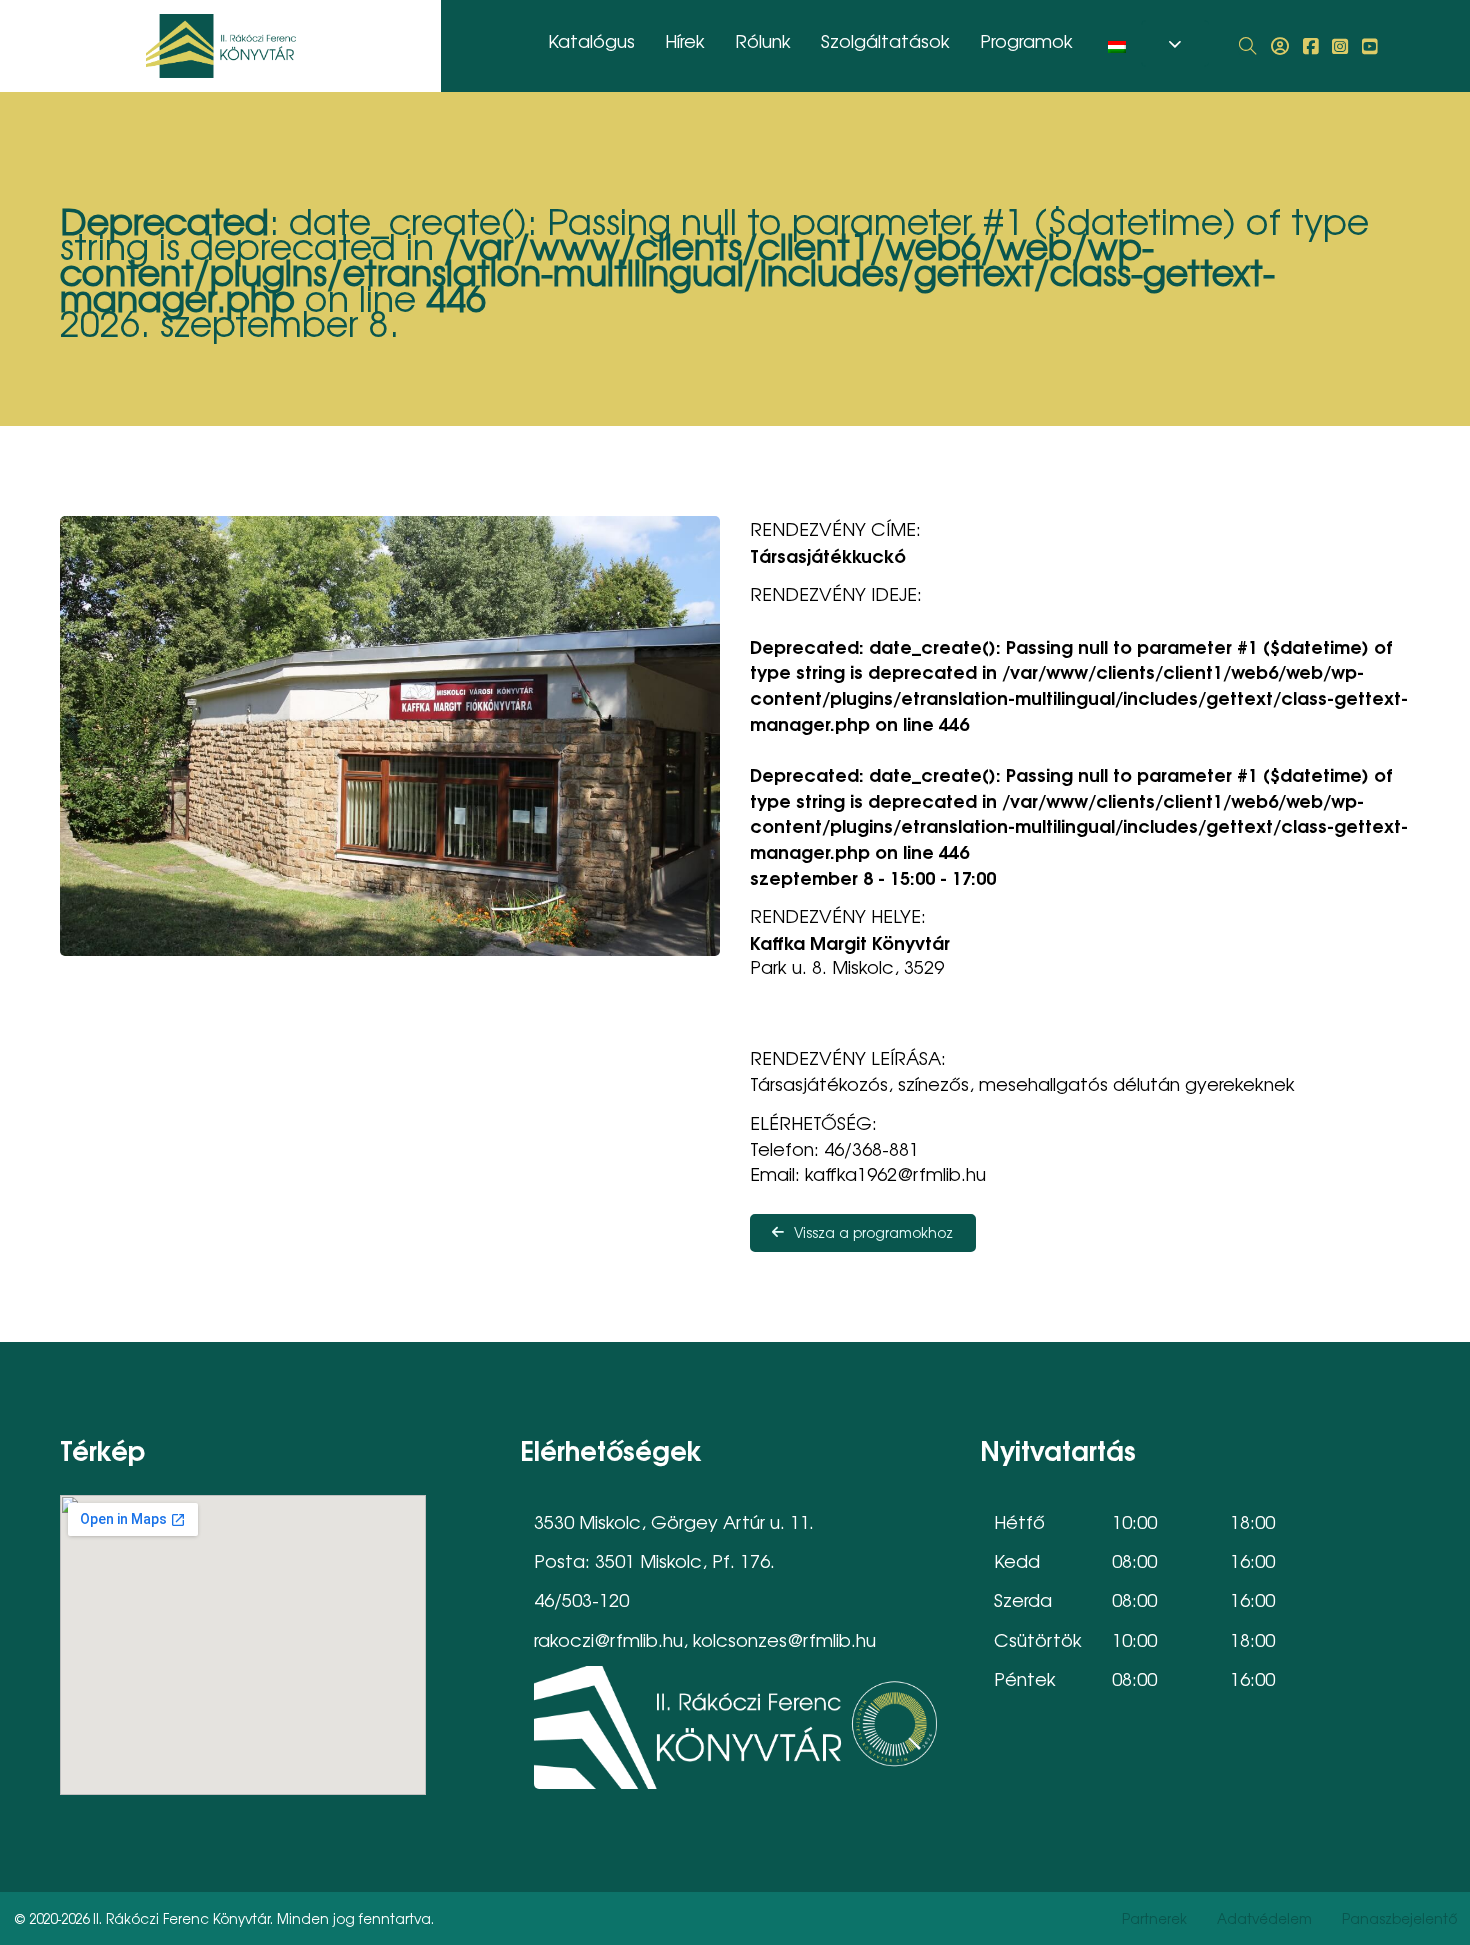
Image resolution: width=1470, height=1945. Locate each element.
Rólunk (763, 40)
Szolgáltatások (885, 40)
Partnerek (1154, 1918)
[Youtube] (1370, 46)
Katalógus (591, 40)
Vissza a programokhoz (873, 1232)
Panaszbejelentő (1399, 1918)
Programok (1026, 40)
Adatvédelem (1264, 1918)
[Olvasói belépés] (1280, 46)
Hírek (685, 40)
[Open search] (1248, 46)
